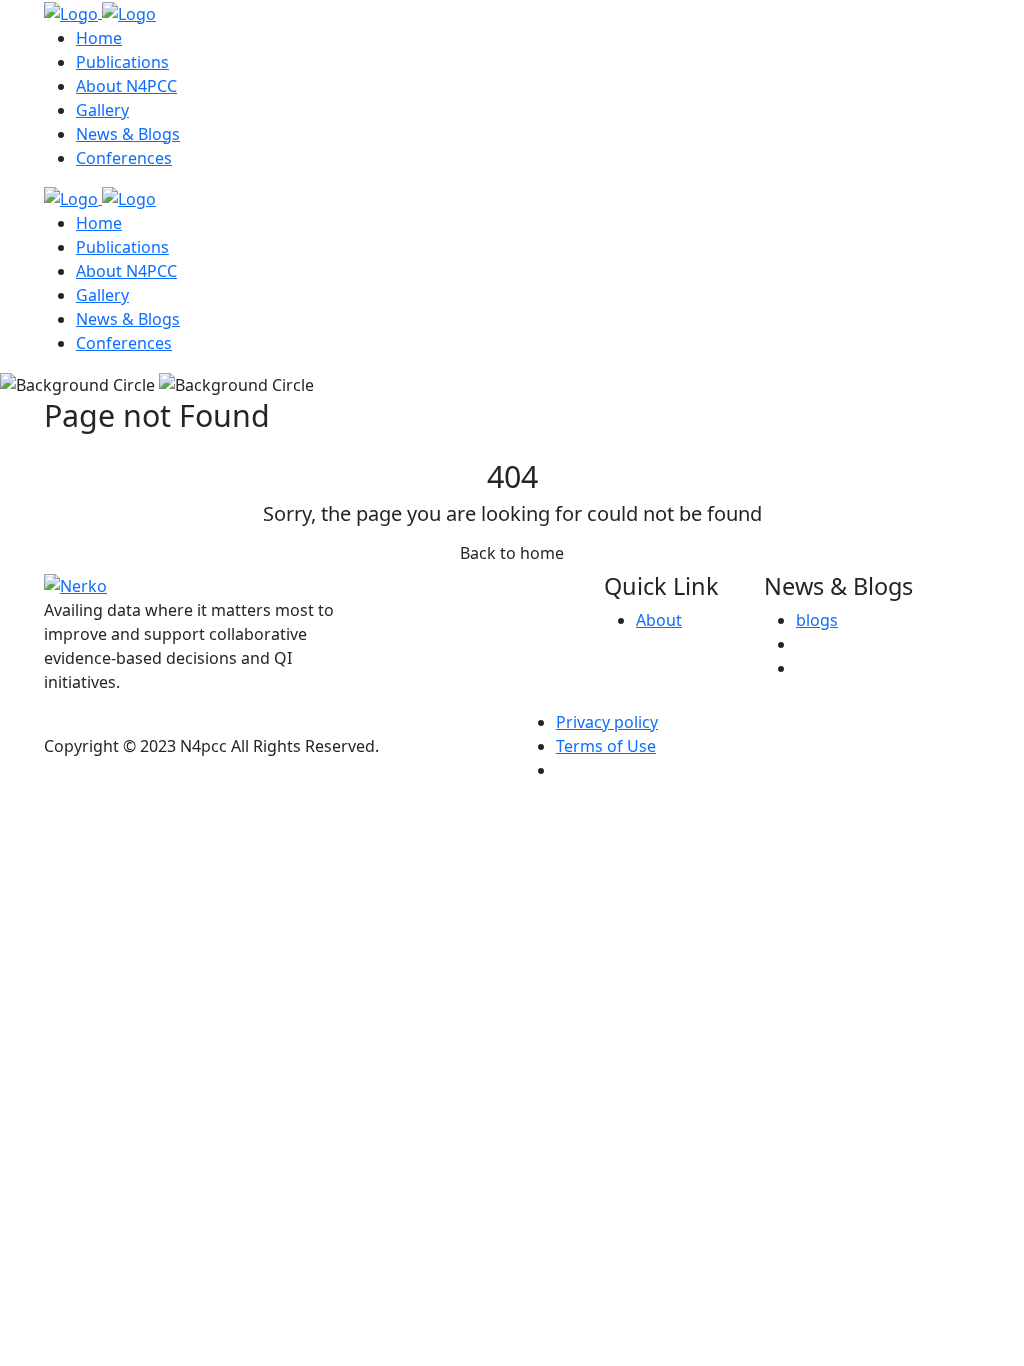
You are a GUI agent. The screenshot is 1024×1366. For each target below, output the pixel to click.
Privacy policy (607, 722)
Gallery (102, 110)
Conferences (124, 158)
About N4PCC (126, 86)
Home (99, 38)
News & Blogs (128, 134)
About (659, 620)
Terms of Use (606, 746)
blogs (817, 620)
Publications (122, 62)
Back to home (512, 553)
